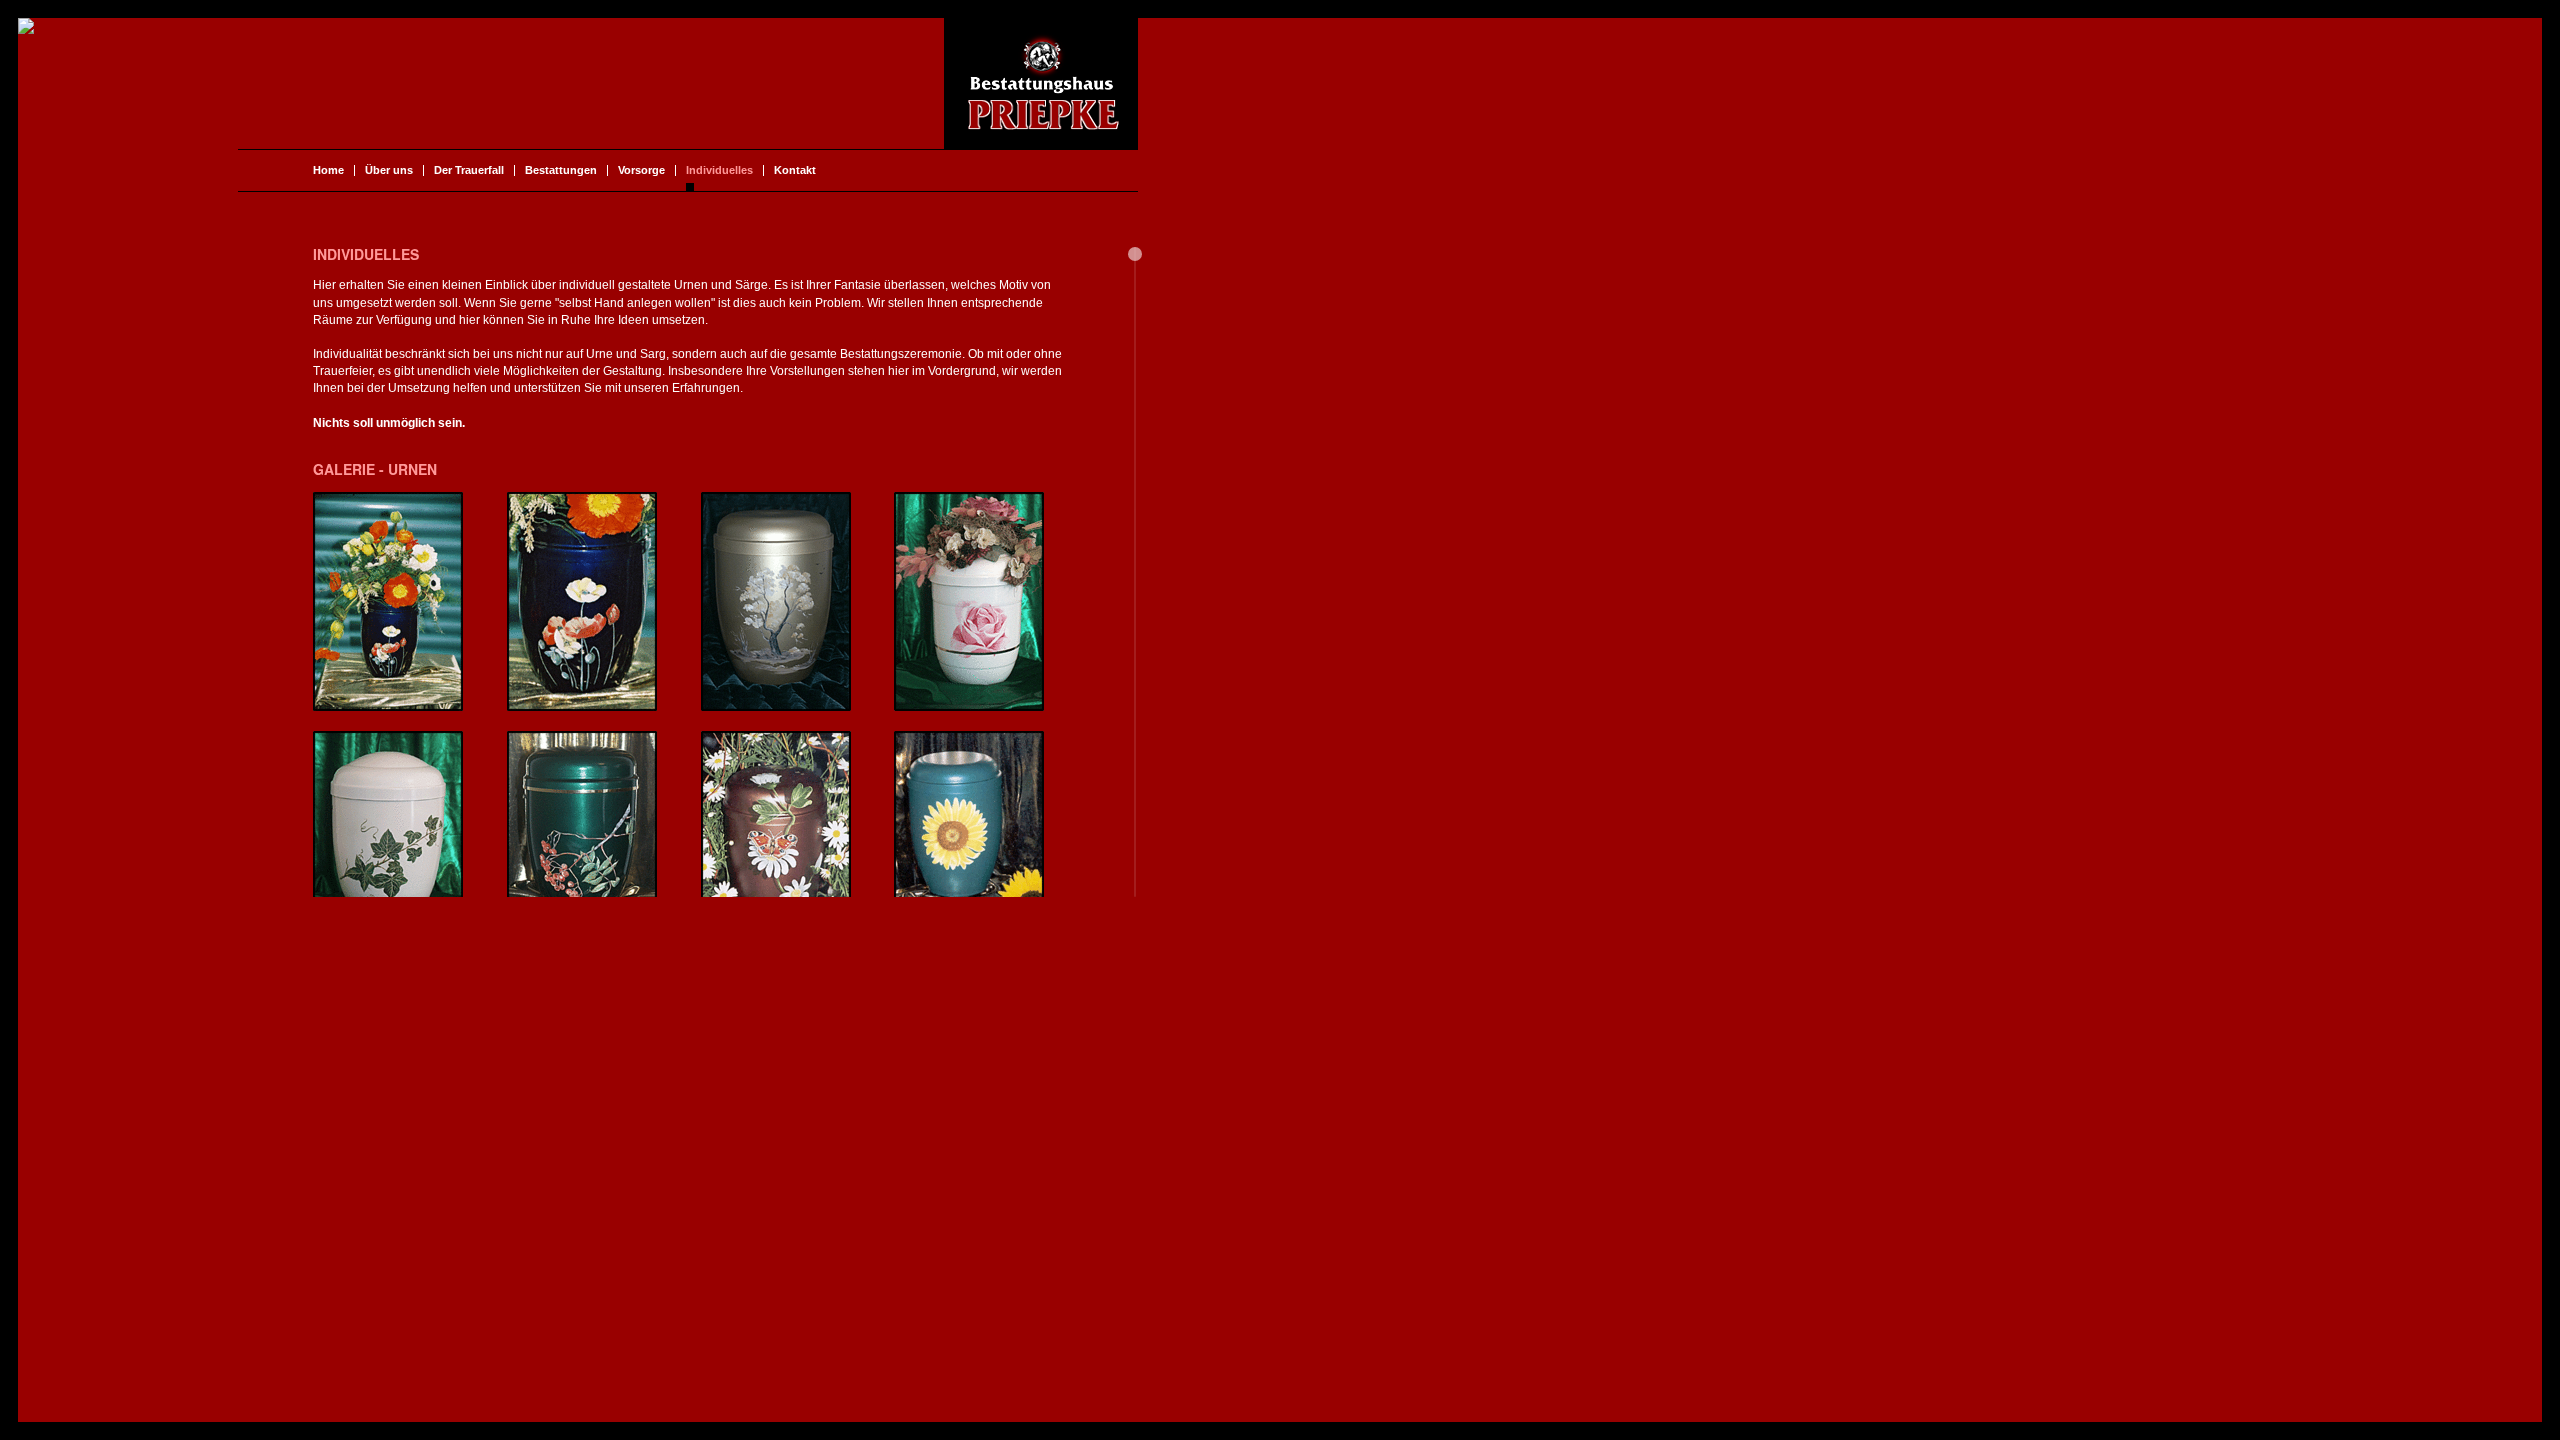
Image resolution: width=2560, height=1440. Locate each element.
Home (328, 170)
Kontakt (795, 170)
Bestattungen (561, 170)
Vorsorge (641, 170)
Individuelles (719, 170)
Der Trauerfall (469, 170)
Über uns (389, 170)
